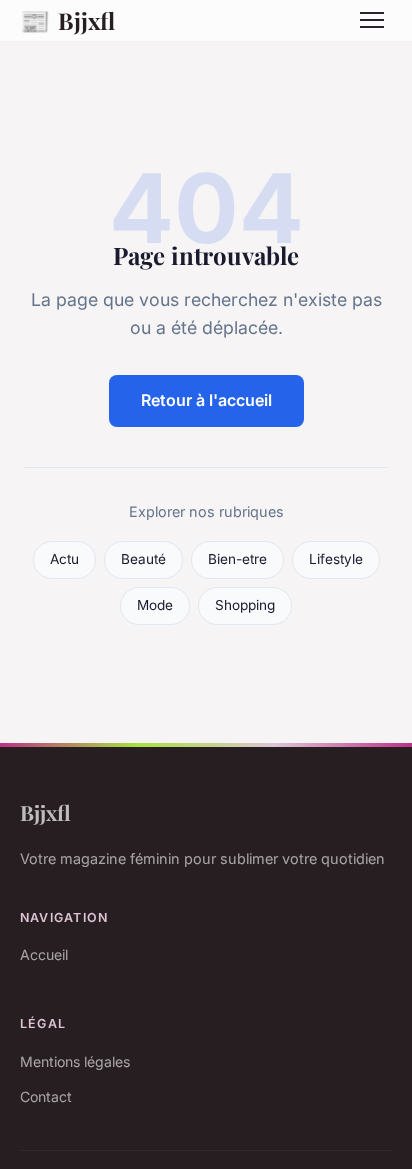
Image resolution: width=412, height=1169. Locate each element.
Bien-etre (237, 559)
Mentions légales (75, 1061)
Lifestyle (336, 559)
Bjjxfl (67, 20)
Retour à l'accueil (206, 400)
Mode (155, 605)
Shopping (245, 605)
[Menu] (372, 20)
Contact (46, 1096)
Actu (64, 559)
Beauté (143, 559)
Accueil (44, 954)
